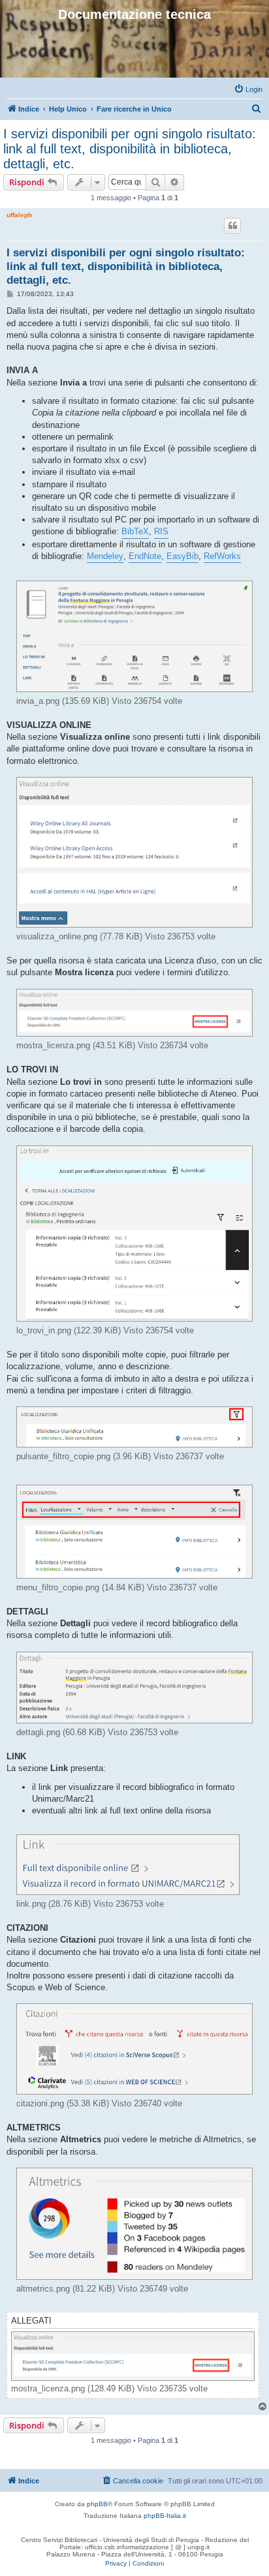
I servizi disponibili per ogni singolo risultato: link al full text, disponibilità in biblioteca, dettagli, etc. (130, 149)
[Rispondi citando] (232, 226)
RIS (161, 531)
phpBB (97, 2504)
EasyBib (182, 556)
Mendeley (105, 556)
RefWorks (222, 556)
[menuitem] (248, 89)
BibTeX (135, 531)
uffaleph (19, 215)
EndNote (145, 556)
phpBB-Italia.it (165, 2516)
